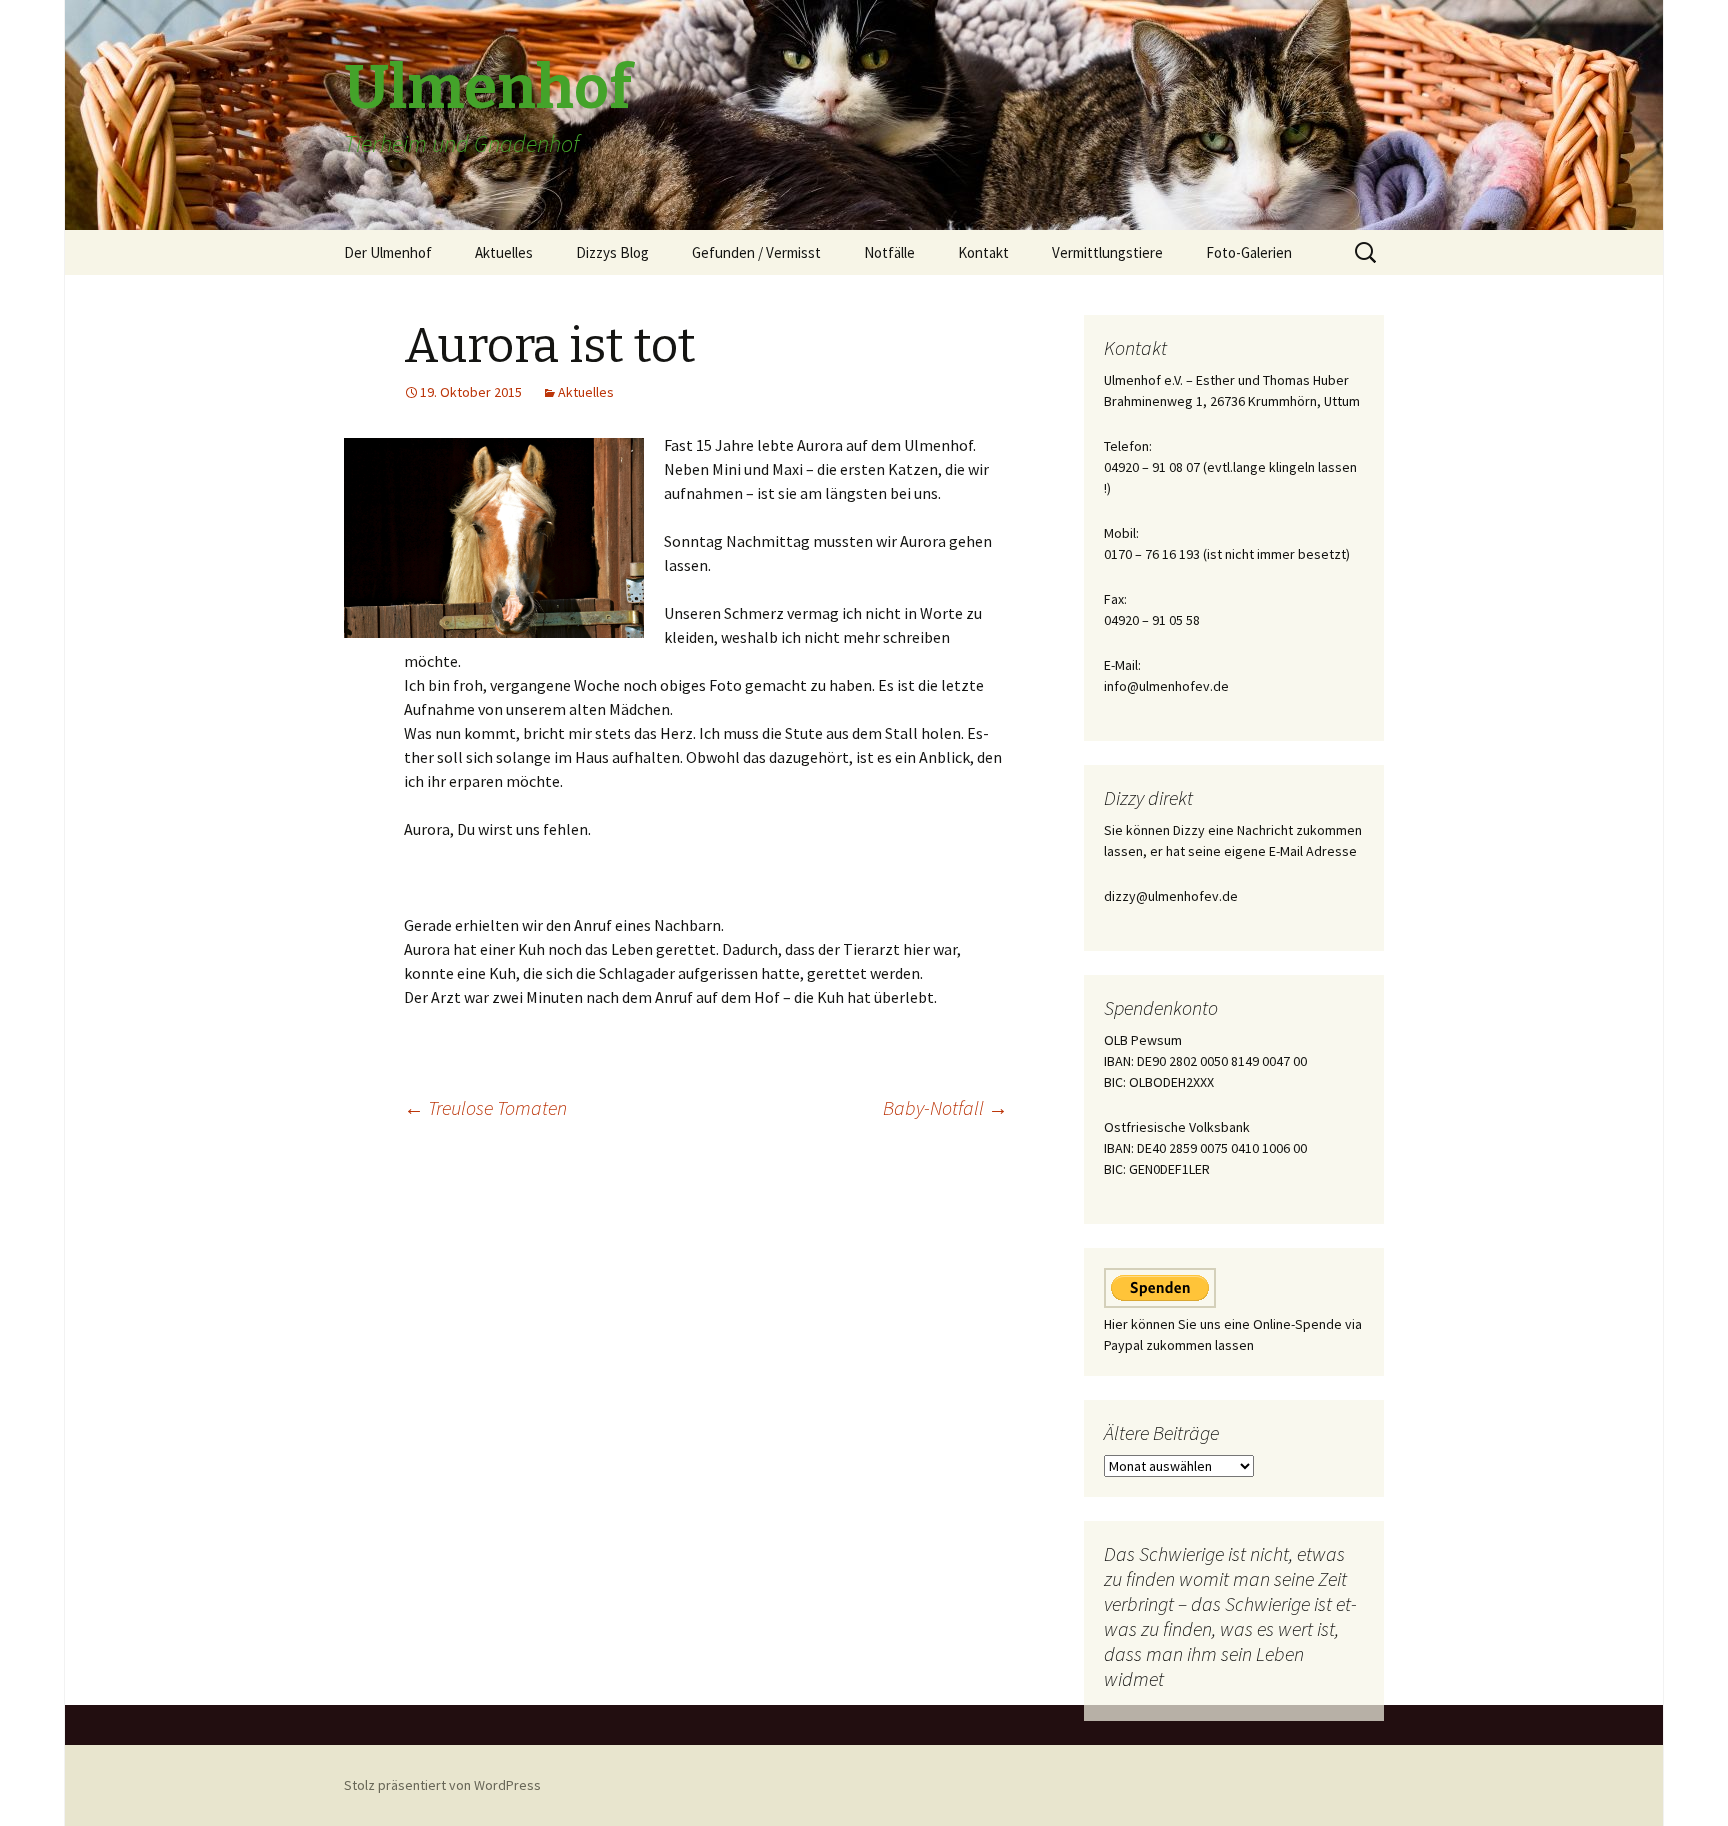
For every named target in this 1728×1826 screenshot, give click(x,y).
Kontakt (983, 252)
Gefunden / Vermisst (756, 252)
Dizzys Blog (612, 252)
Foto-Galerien (1249, 252)
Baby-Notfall (945, 1107)
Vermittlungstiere (1107, 252)
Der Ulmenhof (388, 252)
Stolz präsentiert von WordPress (442, 1785)
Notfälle (889, 252)
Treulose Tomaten (485, 1107)
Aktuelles (504, 252)
